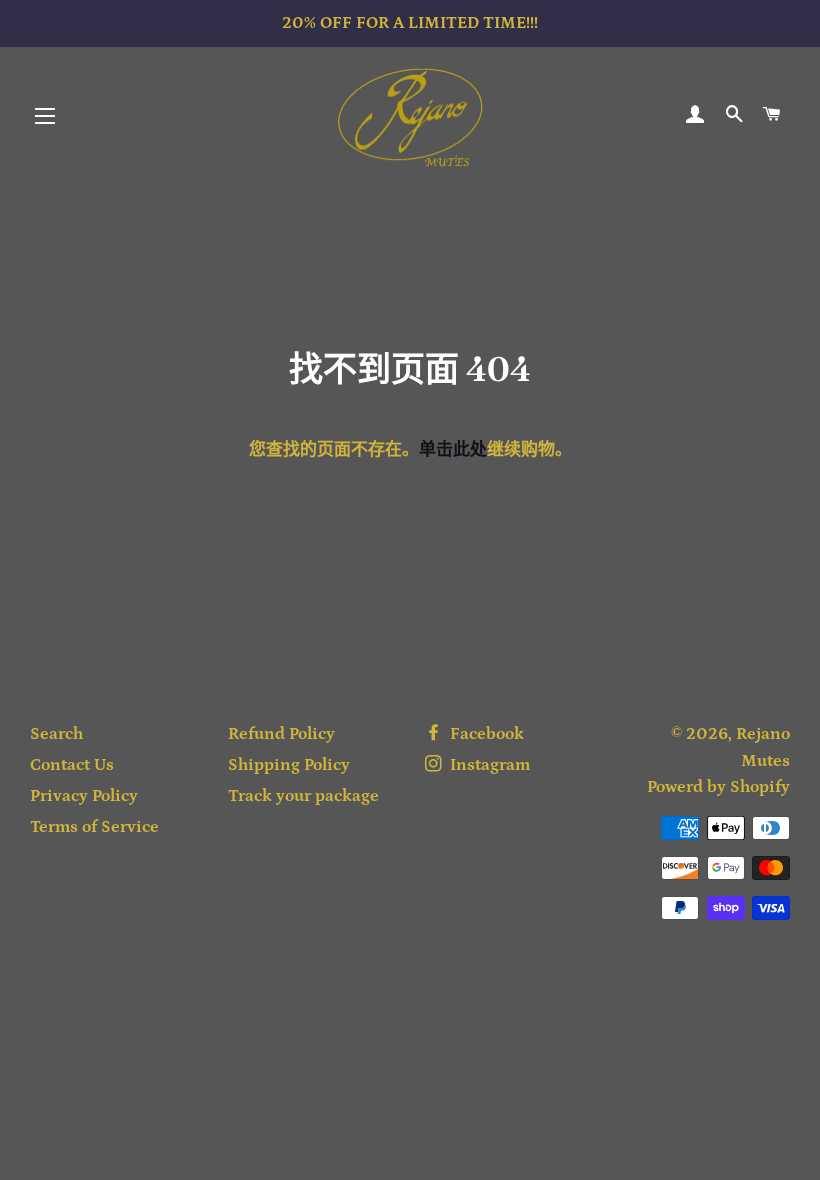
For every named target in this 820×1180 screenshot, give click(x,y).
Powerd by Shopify (718, 787)
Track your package (303, 796)
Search (56, 734)
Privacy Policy (84, 796)
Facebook (485, 734)
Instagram (488, 765)
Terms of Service (94, 827)
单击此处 (453, 450)
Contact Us (72, 765)
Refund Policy (281, 734)
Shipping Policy (289, 765)
